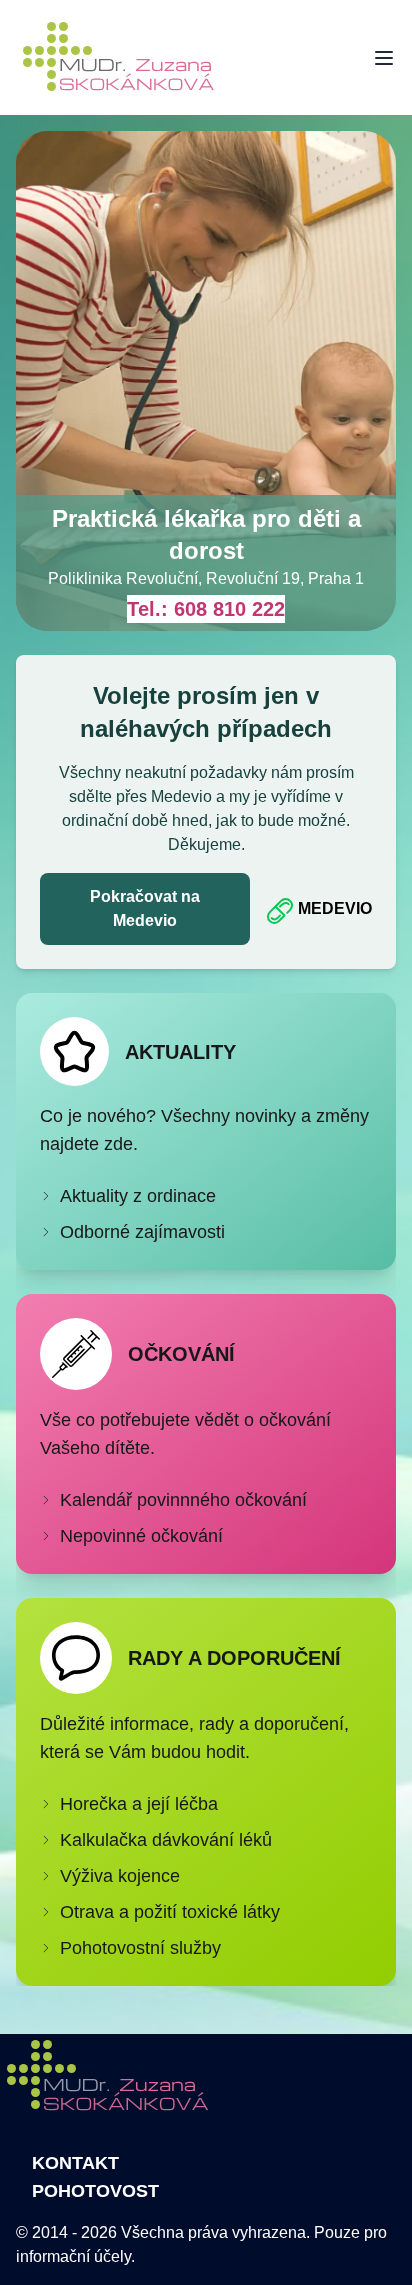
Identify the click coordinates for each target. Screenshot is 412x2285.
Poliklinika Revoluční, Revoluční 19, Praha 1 (206, 578)
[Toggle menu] (384, 57)
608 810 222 (229, 609)
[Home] (129, 57)
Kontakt (75, 2163)
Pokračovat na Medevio (145, 908)
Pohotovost (95, 2191)
